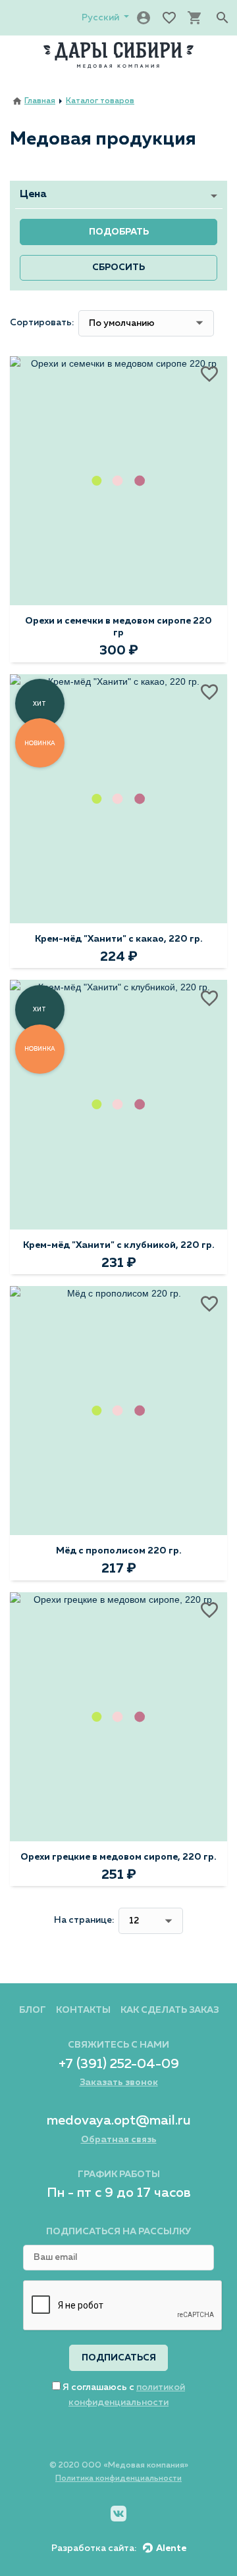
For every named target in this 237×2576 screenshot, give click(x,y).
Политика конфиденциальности (118, 2479)
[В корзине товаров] (195, 18)
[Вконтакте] (118, 2514)
